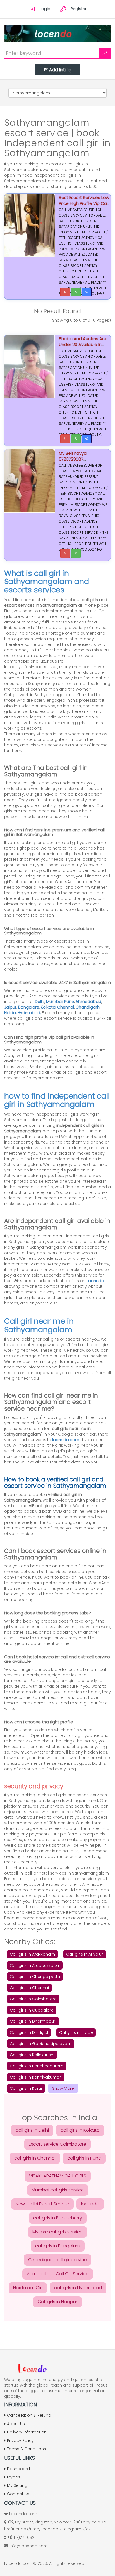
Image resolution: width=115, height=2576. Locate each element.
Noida (10, 1013)
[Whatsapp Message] (76, 292)
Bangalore (29, 1007)
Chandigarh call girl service (57, 2260)
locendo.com (66, 1440)
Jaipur (10, 1007)
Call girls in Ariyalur (85, 1954)
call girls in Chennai (35, 2158)
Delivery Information (27, 2432)
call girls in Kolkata (80, 2130)
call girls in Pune (84, 2158)
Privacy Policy (20, 2440)
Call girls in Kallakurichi (32, 2055)
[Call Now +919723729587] (65, 439)
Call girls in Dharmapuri (33, 2021)
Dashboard (18, 2469)
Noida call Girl (28, 2288)
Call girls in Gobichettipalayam (41, 2044)
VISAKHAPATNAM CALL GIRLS (58, 2176)
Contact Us (18, 2494)
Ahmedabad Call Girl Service (58, 2274)
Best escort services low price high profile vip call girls (84, 203)
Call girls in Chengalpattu (35, 1977)
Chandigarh (88, 1007)
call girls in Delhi (32, 2130)
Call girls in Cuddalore (32, 2010)
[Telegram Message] (87, 292)
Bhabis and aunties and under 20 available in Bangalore (83, 344)
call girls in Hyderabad (78, 2288)
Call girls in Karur (26, 2088)
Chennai (66, 1007)
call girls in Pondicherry (58, 2218)
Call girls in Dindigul (29, 2032)
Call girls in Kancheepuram (37, 2066)
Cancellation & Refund (29, 2415)
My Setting (17, 2485)
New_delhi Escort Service (42, 2204)
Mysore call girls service (57, 2232)
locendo (90, 2204)
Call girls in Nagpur (57, 2302)
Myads (14, 2477)
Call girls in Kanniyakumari (36, 2077)
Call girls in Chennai (29, 1988)
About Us (16, 2424)
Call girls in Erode (76, 2032)
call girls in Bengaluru (58, 2246)
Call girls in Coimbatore (33, 1999)
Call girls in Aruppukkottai (35, 1965)
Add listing (60, 70)
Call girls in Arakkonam (32, 1954)
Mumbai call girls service (58, 2190)
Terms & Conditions (27, 2449)
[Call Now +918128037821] (65, 292)
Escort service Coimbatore (57, 2144)
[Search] (105, 53)
